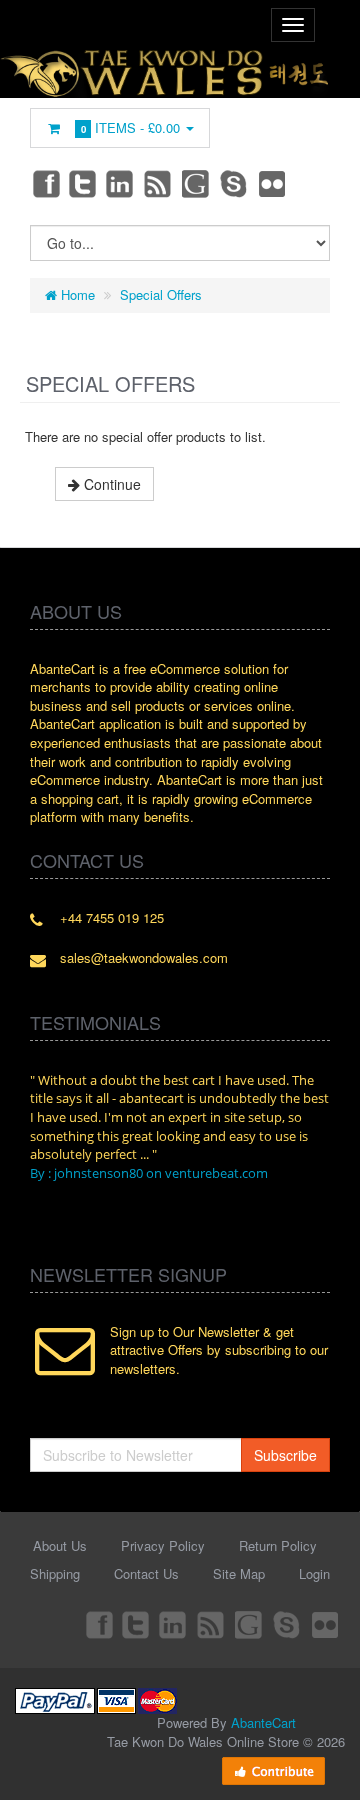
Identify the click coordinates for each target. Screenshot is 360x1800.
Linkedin (121, 183)
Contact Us (146, 1573)
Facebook (45, 183)
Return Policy (278, 1545)
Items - (131, 127)
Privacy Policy (163, 1545)
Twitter (83, 183)
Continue (110, 484)
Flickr (273, 183)
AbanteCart (263, 1722)
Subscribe (285, 1455)
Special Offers (161, 294)
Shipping (55, 1573)
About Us (60, 1545)
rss (159, 183)
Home (76, 294)
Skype (235, 183)
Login (314, 1573)
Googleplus (197, 183)
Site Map (239, 1573)
